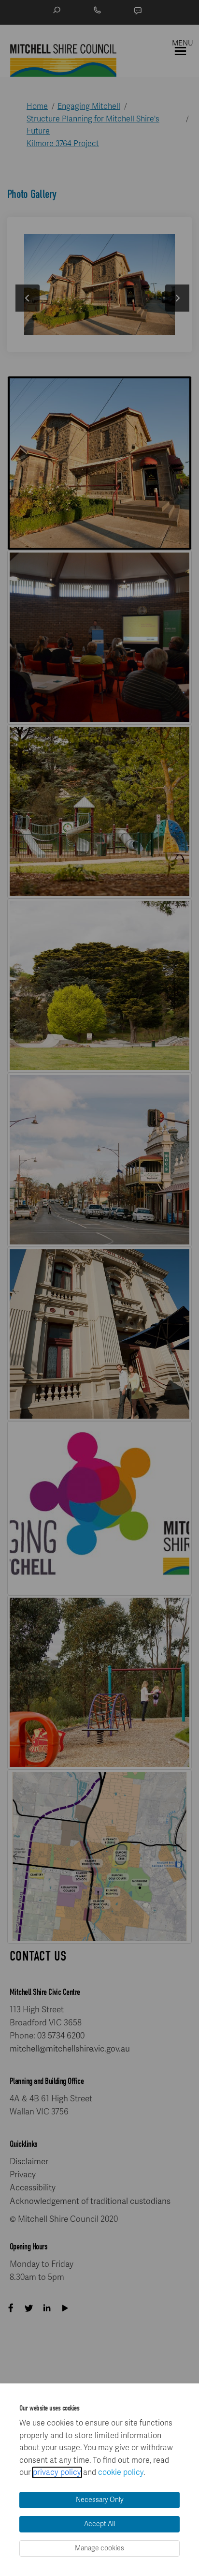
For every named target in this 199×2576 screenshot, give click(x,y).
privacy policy (57, 2472)
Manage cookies (99, 2548)
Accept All (99, 2524)
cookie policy (121, 2472)
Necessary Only (100, 2500)
